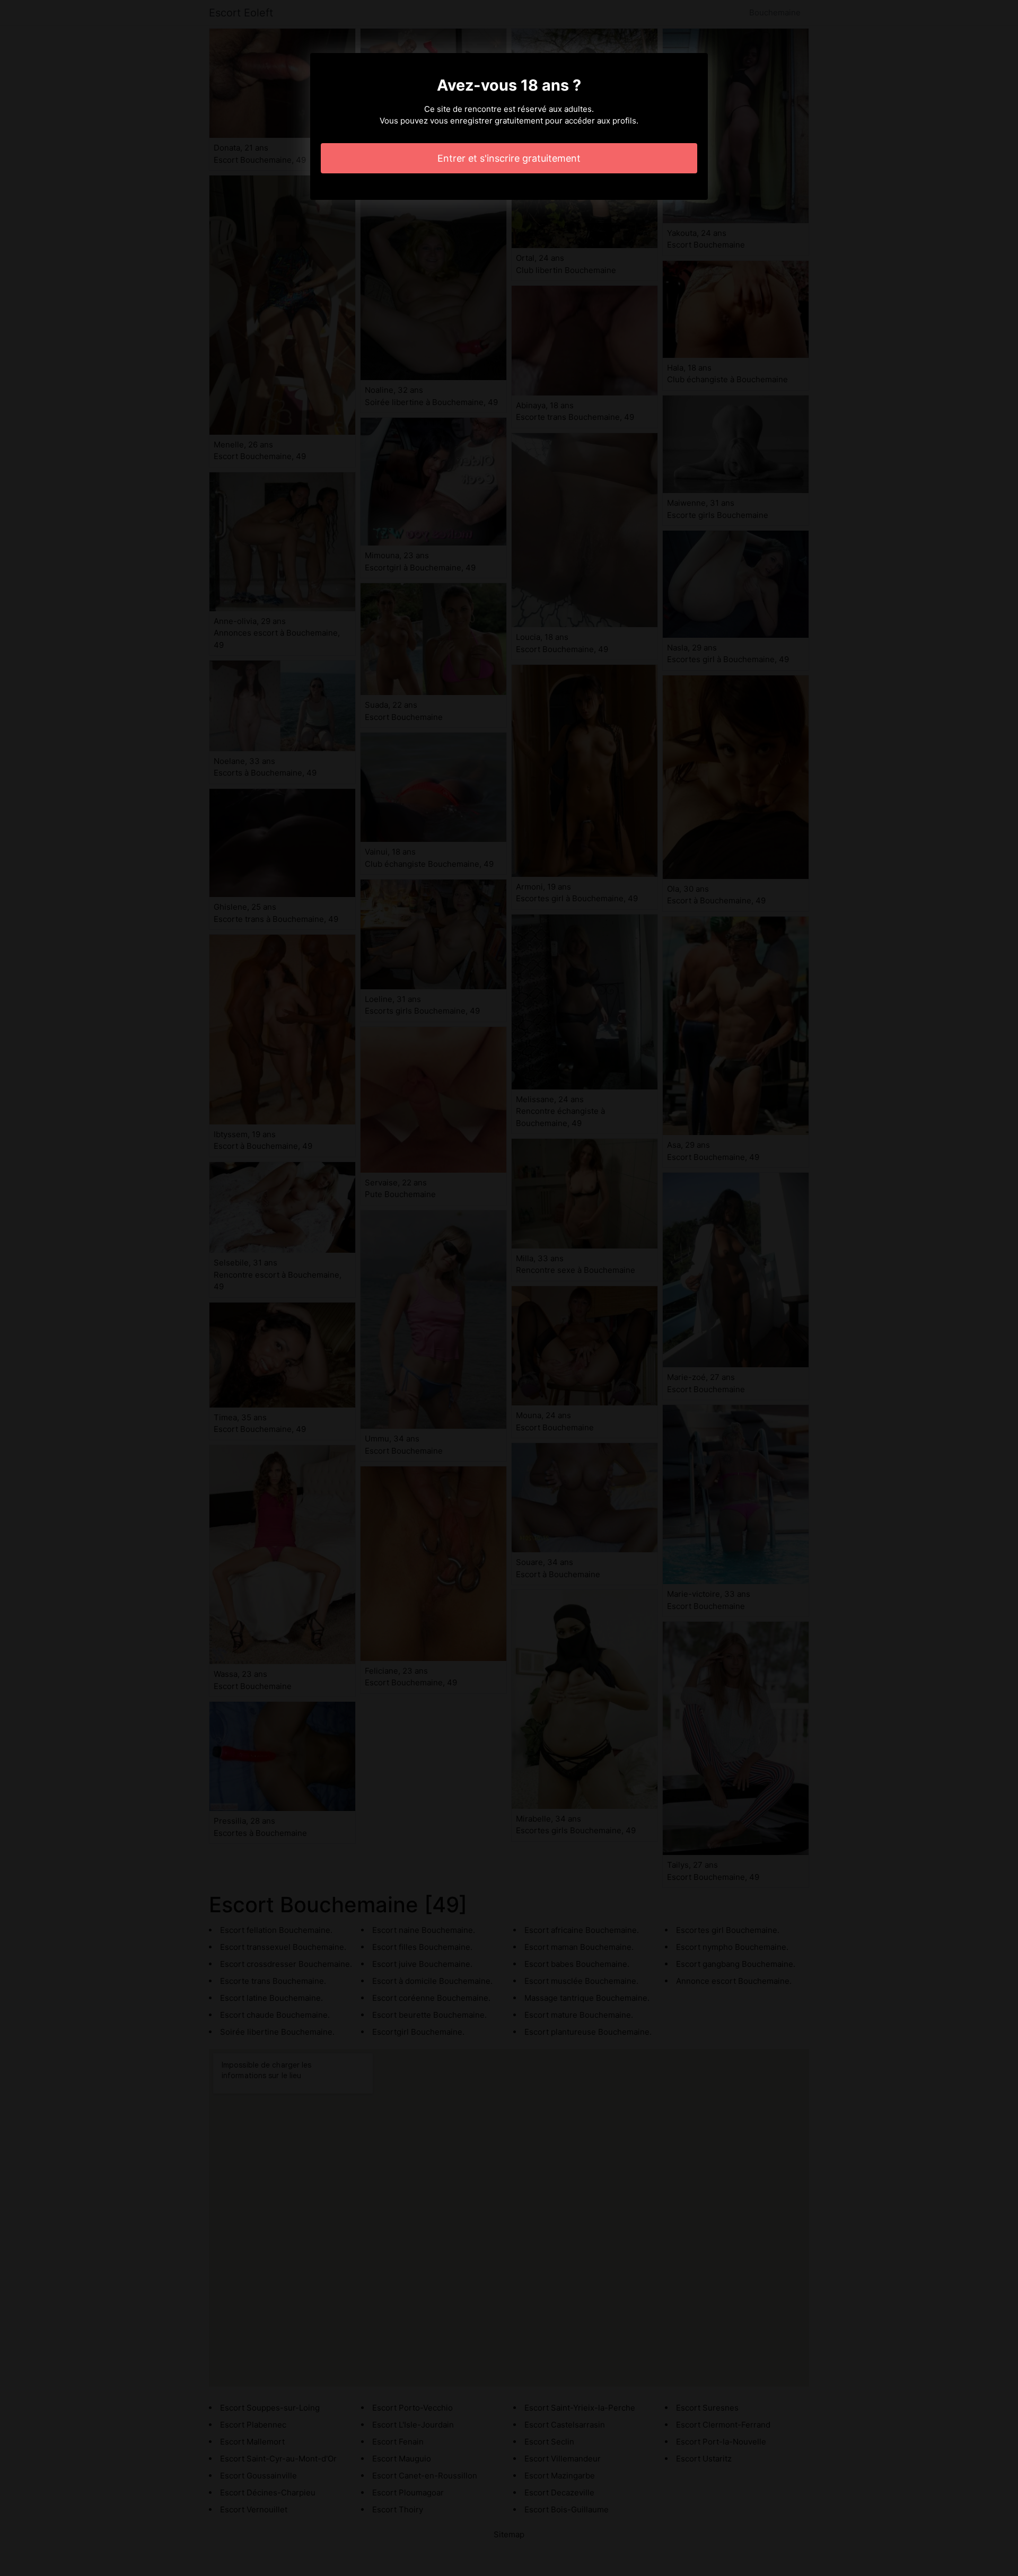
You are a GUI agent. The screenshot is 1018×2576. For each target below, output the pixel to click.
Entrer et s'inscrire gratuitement (509, 158)
